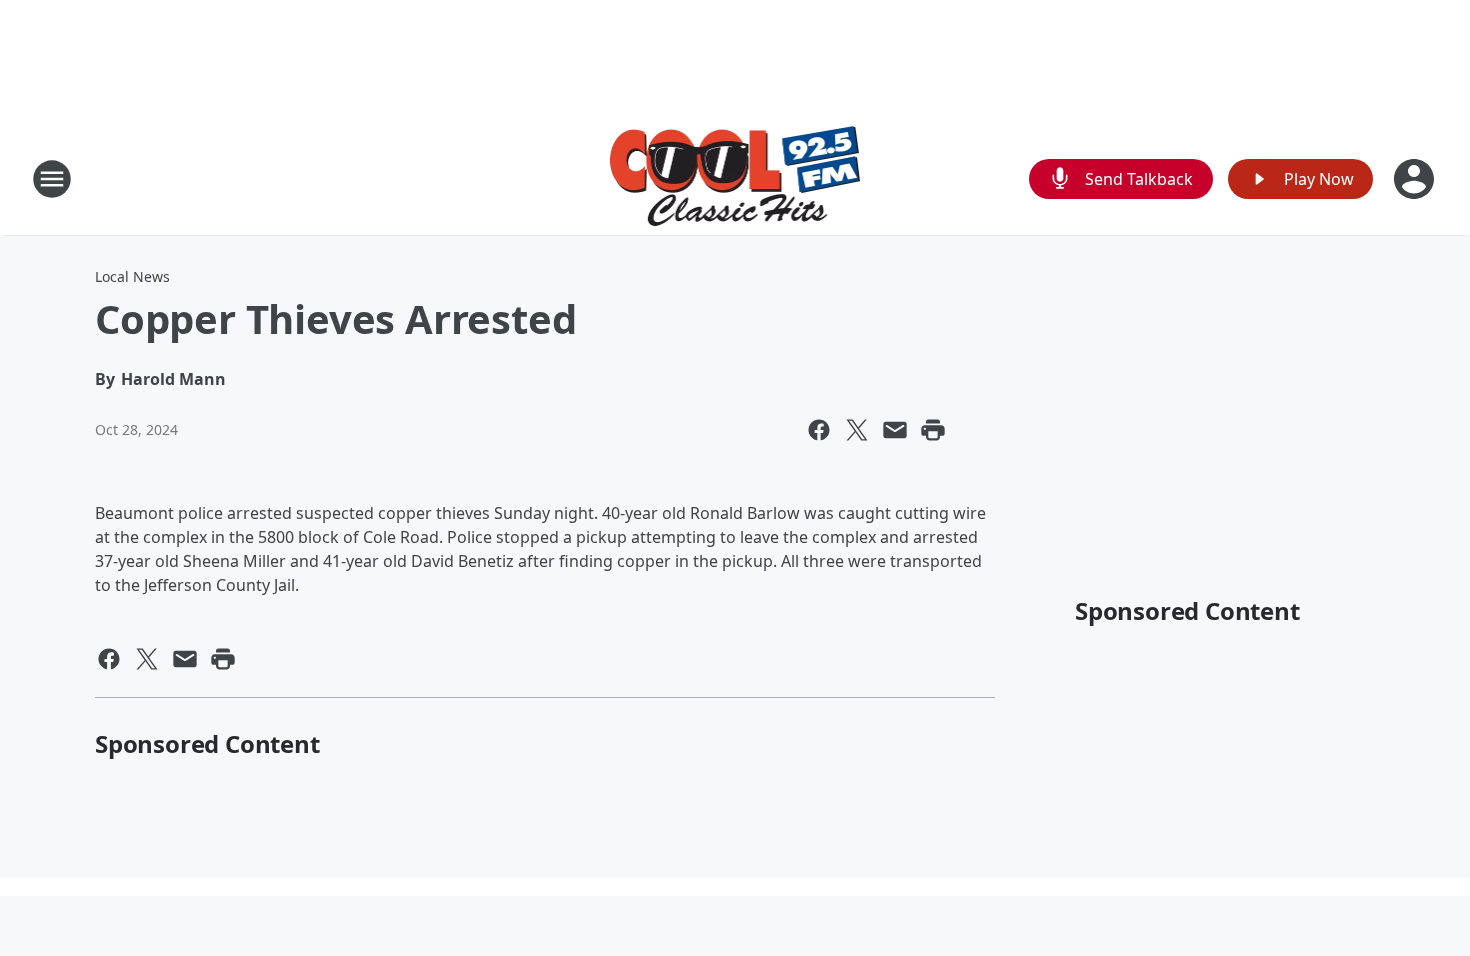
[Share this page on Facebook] (819, 430)
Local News (132, 276)
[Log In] (1416, 179)
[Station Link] (735, 178)
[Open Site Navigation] (52, 179)
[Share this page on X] (857, 430)
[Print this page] (933, 430)
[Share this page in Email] (895, 430)
